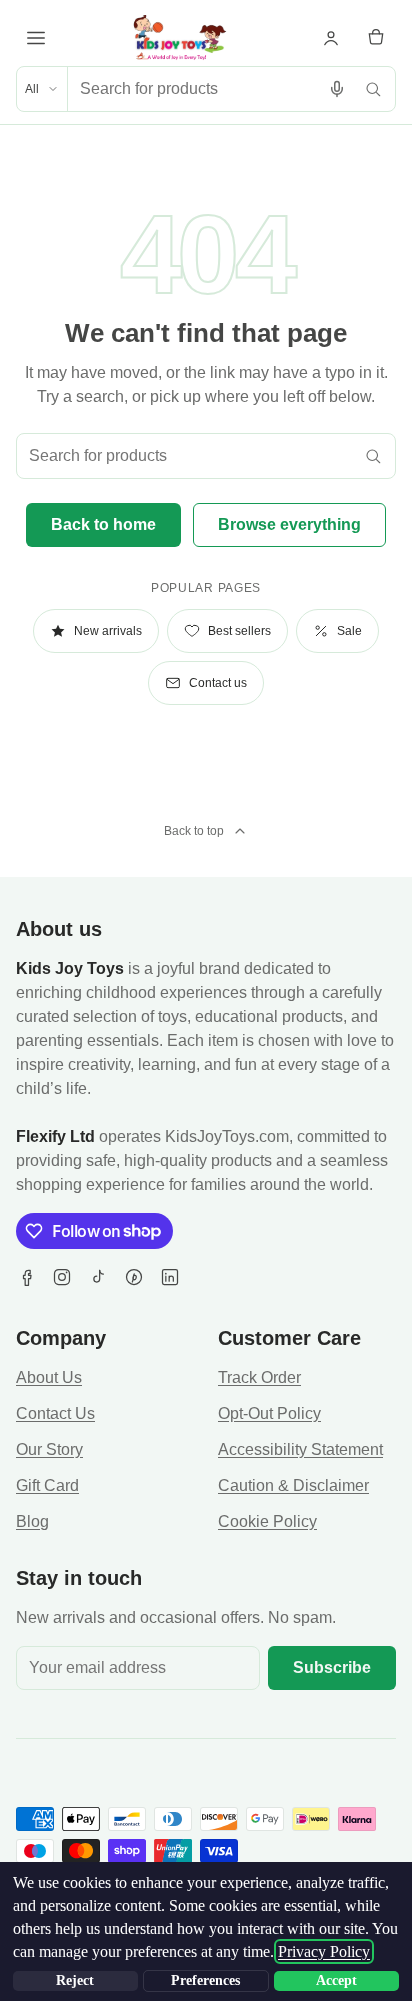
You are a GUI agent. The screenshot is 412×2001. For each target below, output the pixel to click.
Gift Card (47, 1485)
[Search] (373, 89)
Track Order (259, 1377)
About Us (49, 1377)
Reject (75, 1980)
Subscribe (332, 1667)
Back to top (194, 831)
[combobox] (193, 89)
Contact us (218, 683)
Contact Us (55, 1413)
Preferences (205, 1980)
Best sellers (239, 631)
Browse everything (289, 524)
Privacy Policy (324, 1951)
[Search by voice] (337, 89)
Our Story (49, 1449)
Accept (336, 1980)
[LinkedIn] (170, 1277)
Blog (32, 1521)
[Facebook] (26, 1277)
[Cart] (376, 38)
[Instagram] (62, 1277)
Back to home (103, 524)
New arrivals (108, 631)
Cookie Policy (267, 1521)
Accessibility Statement (300, 1449)
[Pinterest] (134, 1277)
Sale (349, 631)
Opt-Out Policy (269, 1413)
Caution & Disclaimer (293, 1485)
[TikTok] (98, 1277)
